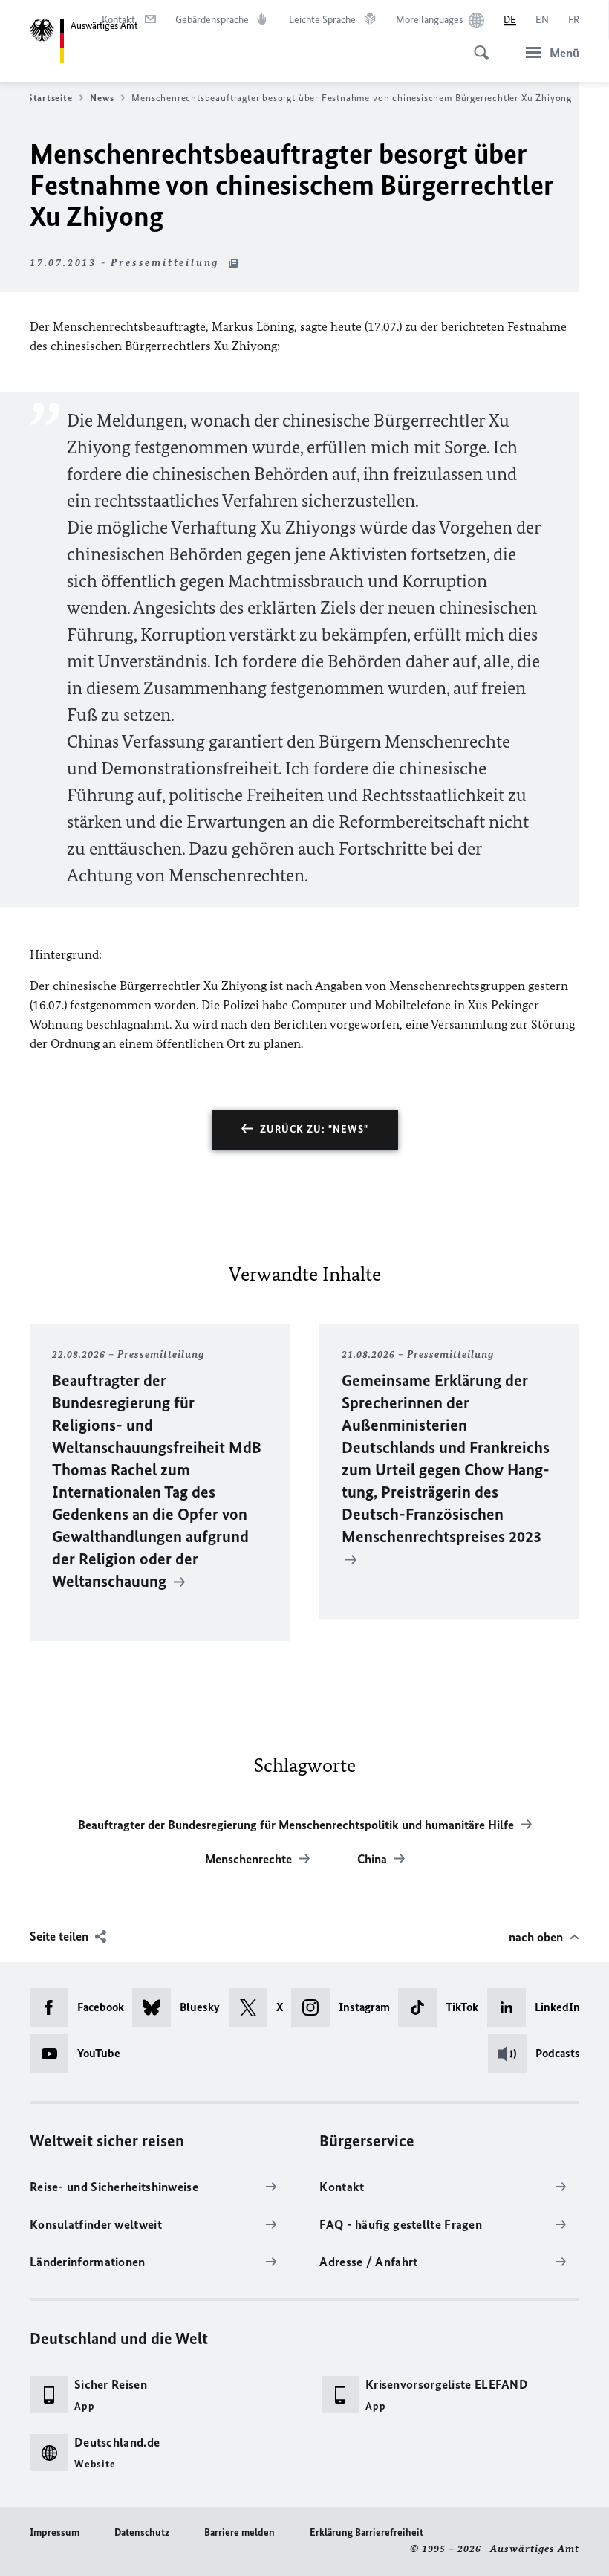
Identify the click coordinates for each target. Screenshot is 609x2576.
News (102, 98)
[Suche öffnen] (477, 45)
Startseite (50, 98)
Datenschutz (142, 2533)
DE (510, 20)
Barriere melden (240, 2533)
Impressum (55, 2533)
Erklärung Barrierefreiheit (367, 2533)
